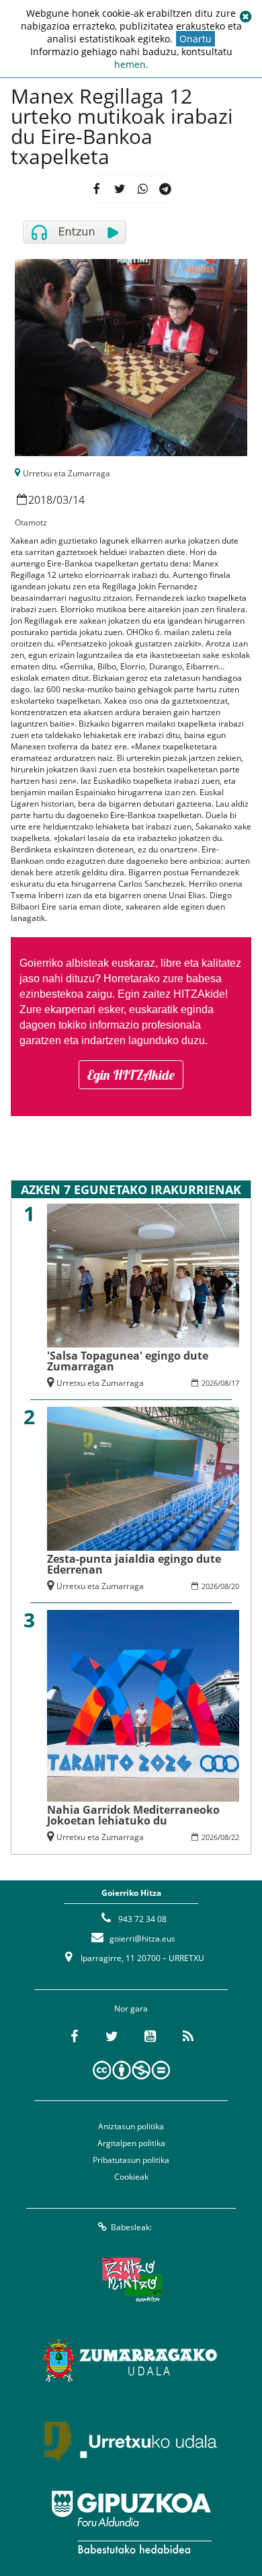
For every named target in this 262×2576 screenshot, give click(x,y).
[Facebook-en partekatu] (96, 189)
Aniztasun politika (131, 2126)
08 (224, 1383)
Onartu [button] (195, 39)
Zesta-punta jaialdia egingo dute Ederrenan (134, 1564)
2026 (210, 1383)
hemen (130, 64)
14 (79, 500)
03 (62, 500)
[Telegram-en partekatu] (165, 189)
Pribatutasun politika (131, 2160)
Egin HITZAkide (131, 1075)
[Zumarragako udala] (131, 2361)
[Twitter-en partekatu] (119, 189)
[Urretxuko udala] (131, 2441)
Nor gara (131, 2009)
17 (235, 1383)
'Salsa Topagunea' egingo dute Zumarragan (128, 1361)
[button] (245, 17)
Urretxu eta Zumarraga (67, 473)
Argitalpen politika (131, 2143)
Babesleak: (131, 2227)
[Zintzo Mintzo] (131, 2280)
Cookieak (131, 2177)
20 (235, 1586)
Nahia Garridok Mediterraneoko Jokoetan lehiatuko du (133, 1815)
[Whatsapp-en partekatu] (142, 189)
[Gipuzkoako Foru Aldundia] (131, 2522)
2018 (40, 500)
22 (235, 1837)
